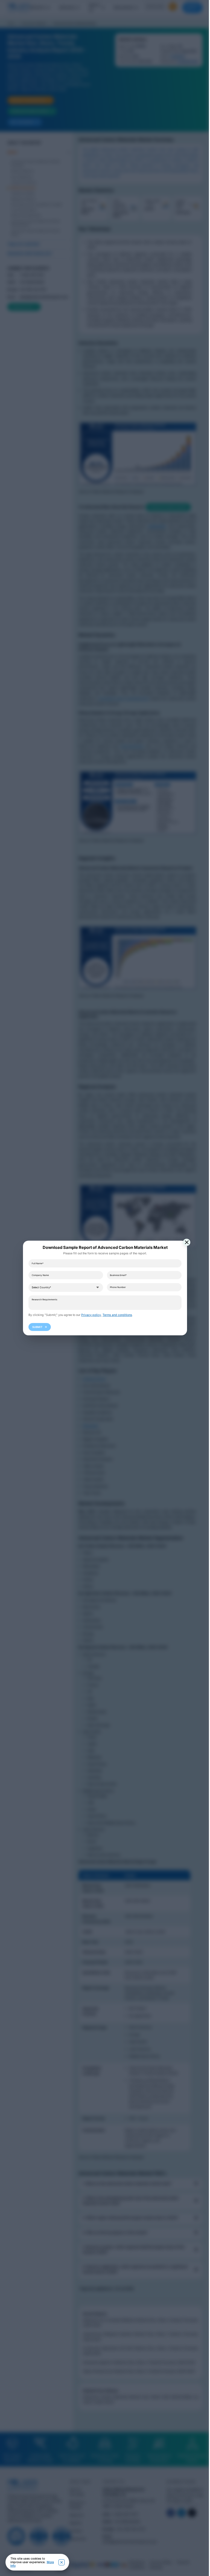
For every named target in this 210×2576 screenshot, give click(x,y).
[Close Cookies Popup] (62, 2562)
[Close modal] (185, 1242)
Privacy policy (89, 1315)
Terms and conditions (115, 1315)
